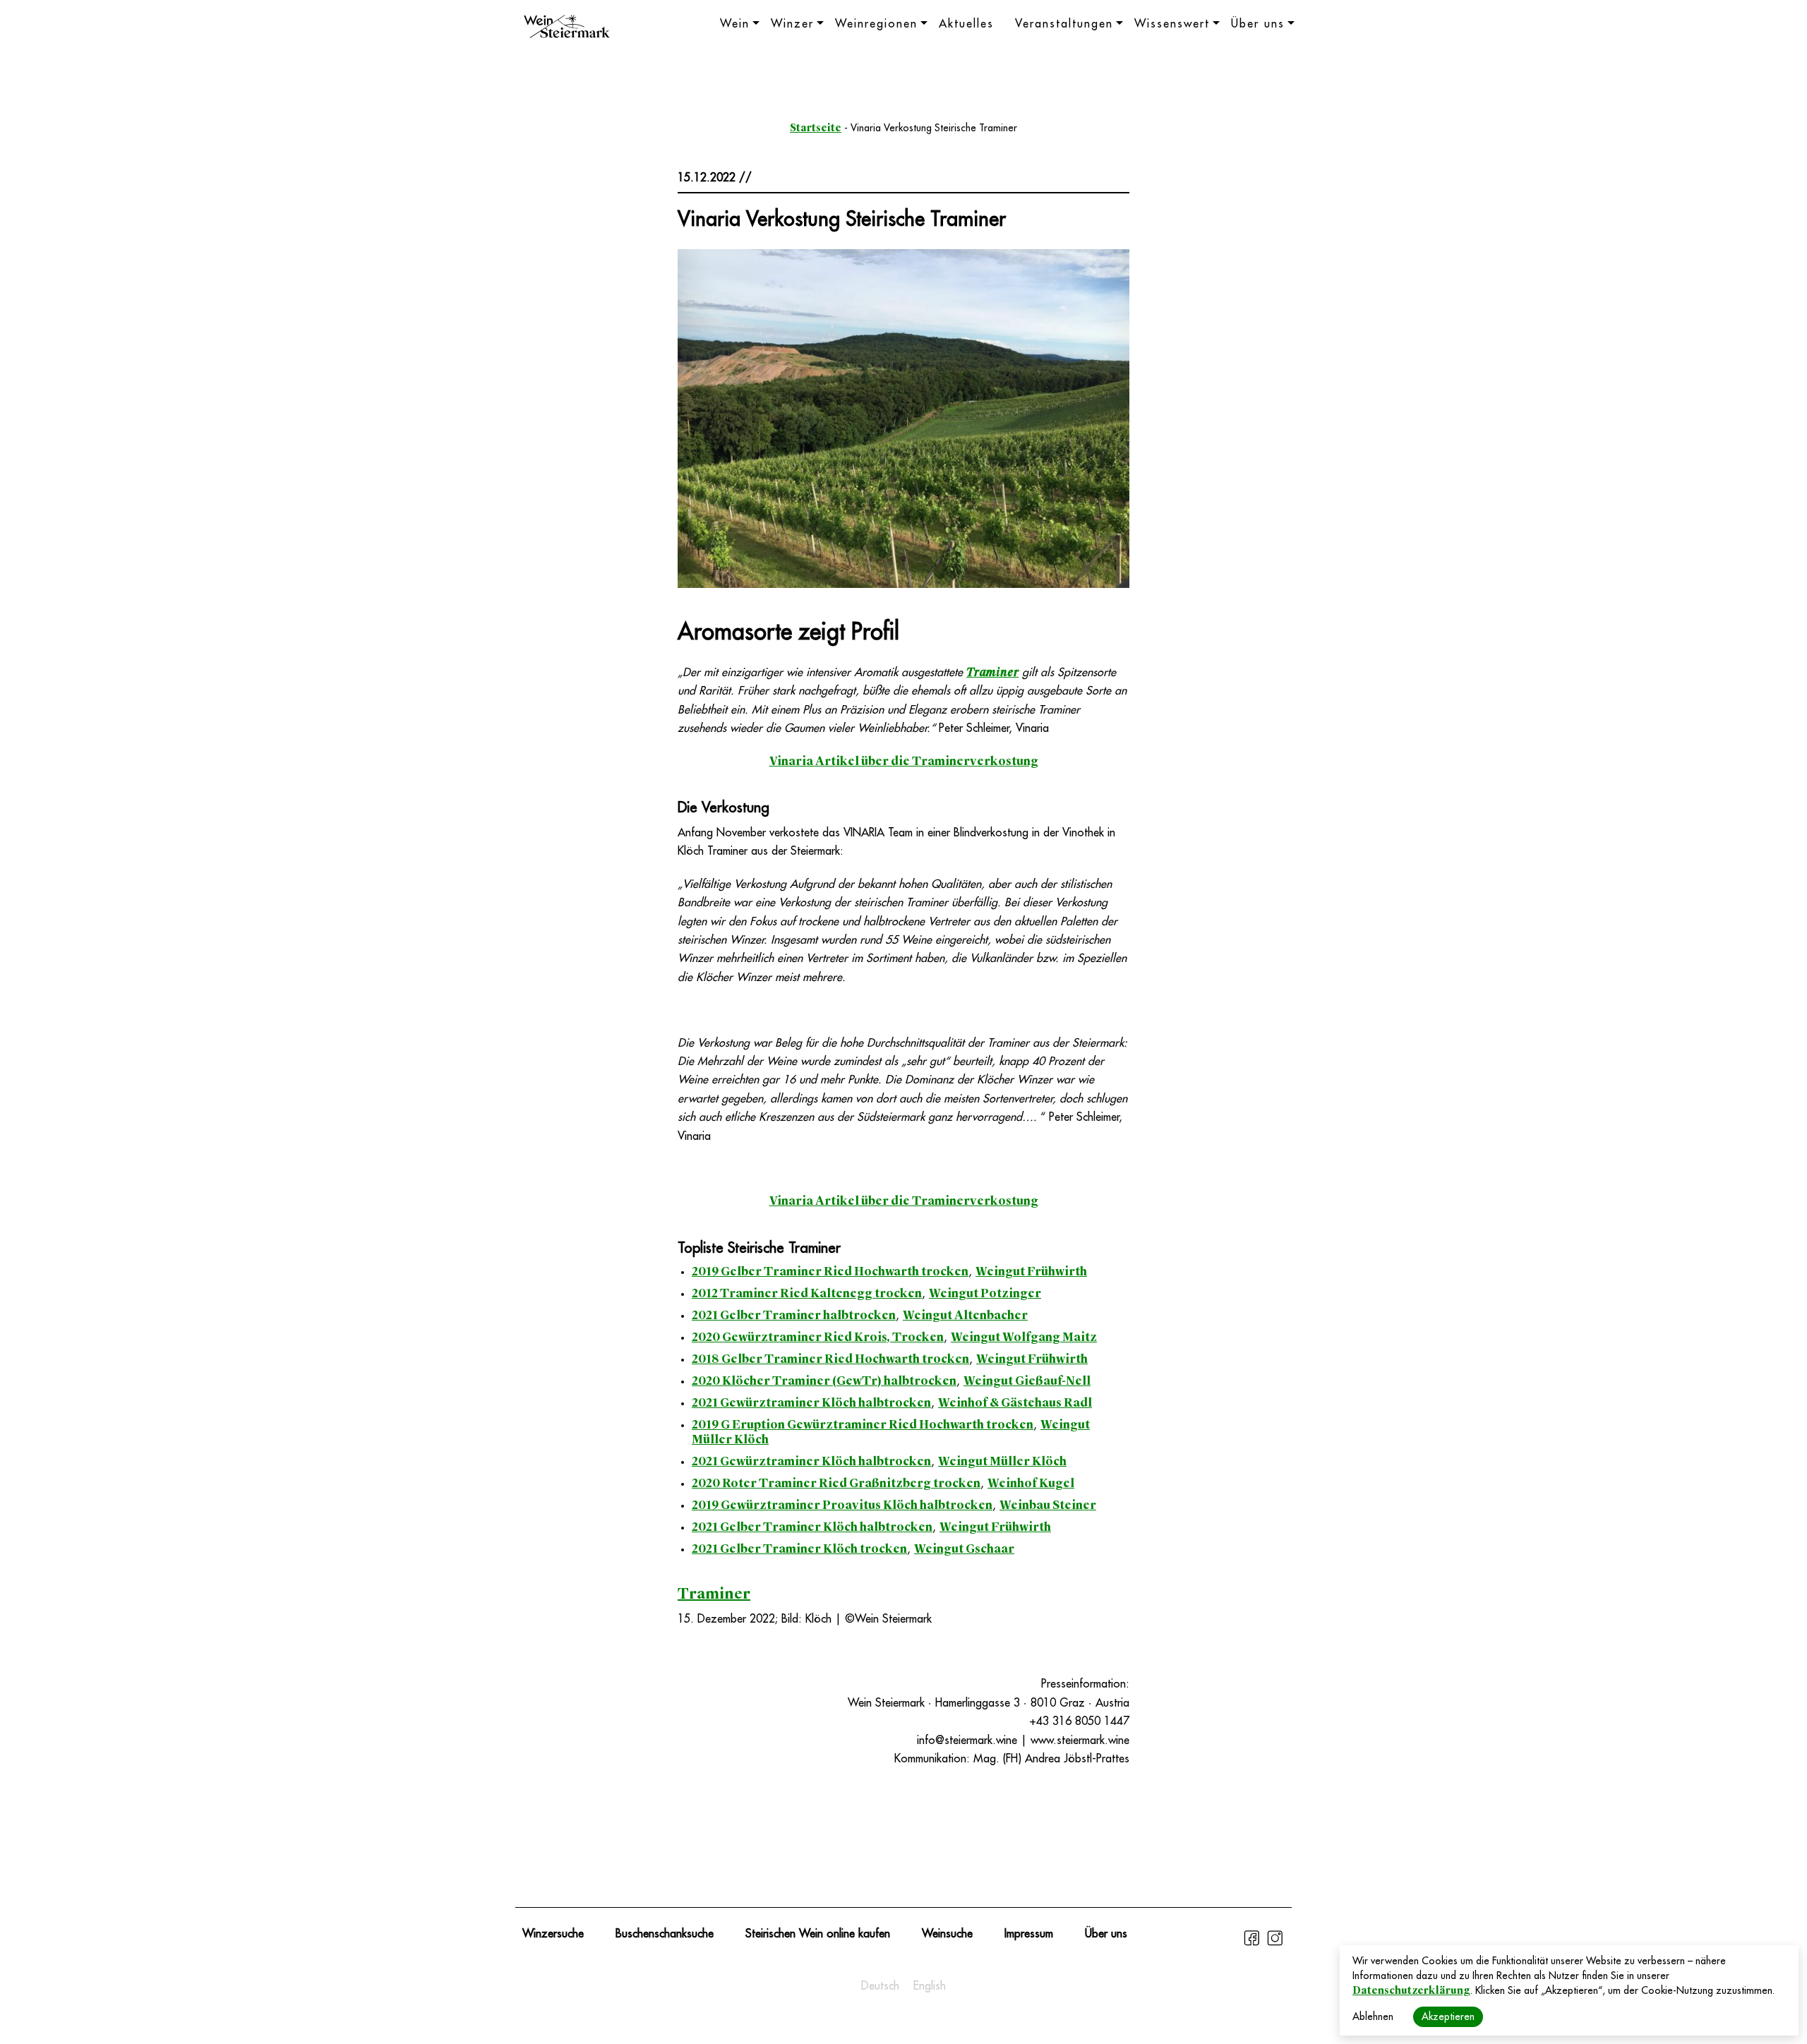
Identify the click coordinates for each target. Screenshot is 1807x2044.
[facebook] (1253, 1944)
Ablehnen (1373, 2016)
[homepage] (567, 28)
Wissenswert (1172, 24)
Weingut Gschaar (964, 1549)
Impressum (1029, 1934)
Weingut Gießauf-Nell (1027, 1381)
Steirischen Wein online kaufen (818, 1934)
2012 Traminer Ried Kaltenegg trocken (807, 1293)
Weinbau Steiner (1048, 1505)
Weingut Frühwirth (1031, 1272)
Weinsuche (947, 1934)
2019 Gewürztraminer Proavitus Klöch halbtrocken (842, 1505)
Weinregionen (876, 24)
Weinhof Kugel (1031, 1483)
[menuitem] (880, 1986)
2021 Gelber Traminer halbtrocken (794, 1315)
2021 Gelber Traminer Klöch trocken (799, 1549)
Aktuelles (966, 24)
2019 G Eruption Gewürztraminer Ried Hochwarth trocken (863, 1425)
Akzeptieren (1448, 2016)
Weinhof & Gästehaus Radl (1015, 1403)
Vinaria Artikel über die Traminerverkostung (904, 761)
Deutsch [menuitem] (880, 1986)
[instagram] (1275, 1944)
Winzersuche (553, 1934)
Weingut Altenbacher (965, 1315)
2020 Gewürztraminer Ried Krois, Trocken (818, 1337)
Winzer (792, 24)
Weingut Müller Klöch (1002, 1461)
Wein (735, 24)
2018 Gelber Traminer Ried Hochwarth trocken (830, 1359)
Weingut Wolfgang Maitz (1024, 1337)
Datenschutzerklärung (1411, 1990)
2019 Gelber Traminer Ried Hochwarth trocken (830, 1272)
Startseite (816, 128)
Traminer (992, 672)
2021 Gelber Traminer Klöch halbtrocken (812, 1527)
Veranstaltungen (1064, 24)
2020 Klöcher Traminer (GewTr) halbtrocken (824, 1381)
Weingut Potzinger (985, 1293)
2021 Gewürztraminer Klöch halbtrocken (811, 1403)
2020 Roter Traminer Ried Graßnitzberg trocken (836, 1483)
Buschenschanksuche (665, 1934)
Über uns (1258, 24)
